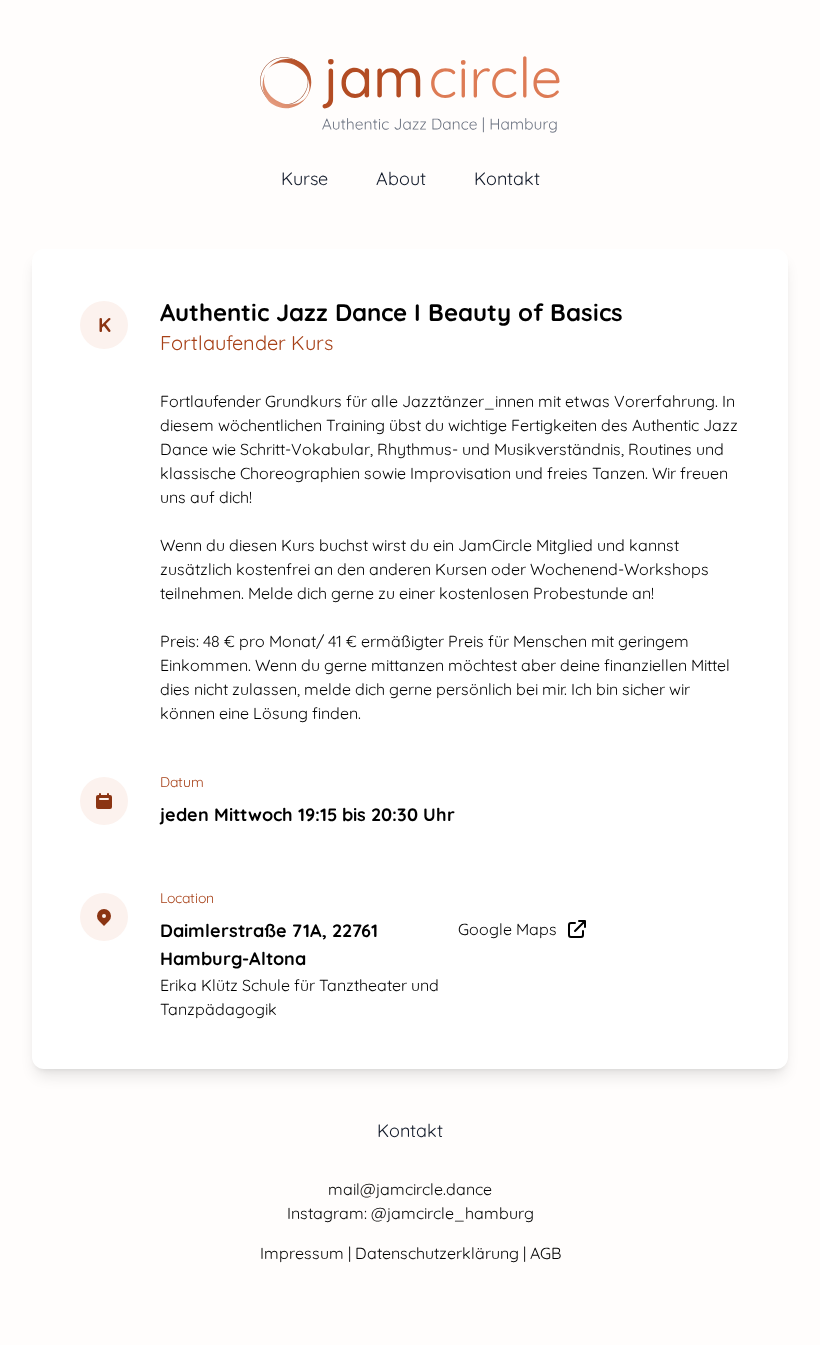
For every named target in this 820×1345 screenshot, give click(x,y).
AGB (545, 1253)
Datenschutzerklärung (439, 1253)
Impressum (304, 1253)
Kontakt (507, 178)
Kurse (304, 178)
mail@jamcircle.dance (410, 1189)
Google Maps (507, 929)
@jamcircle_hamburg (452, 1213)
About (401, 178)
